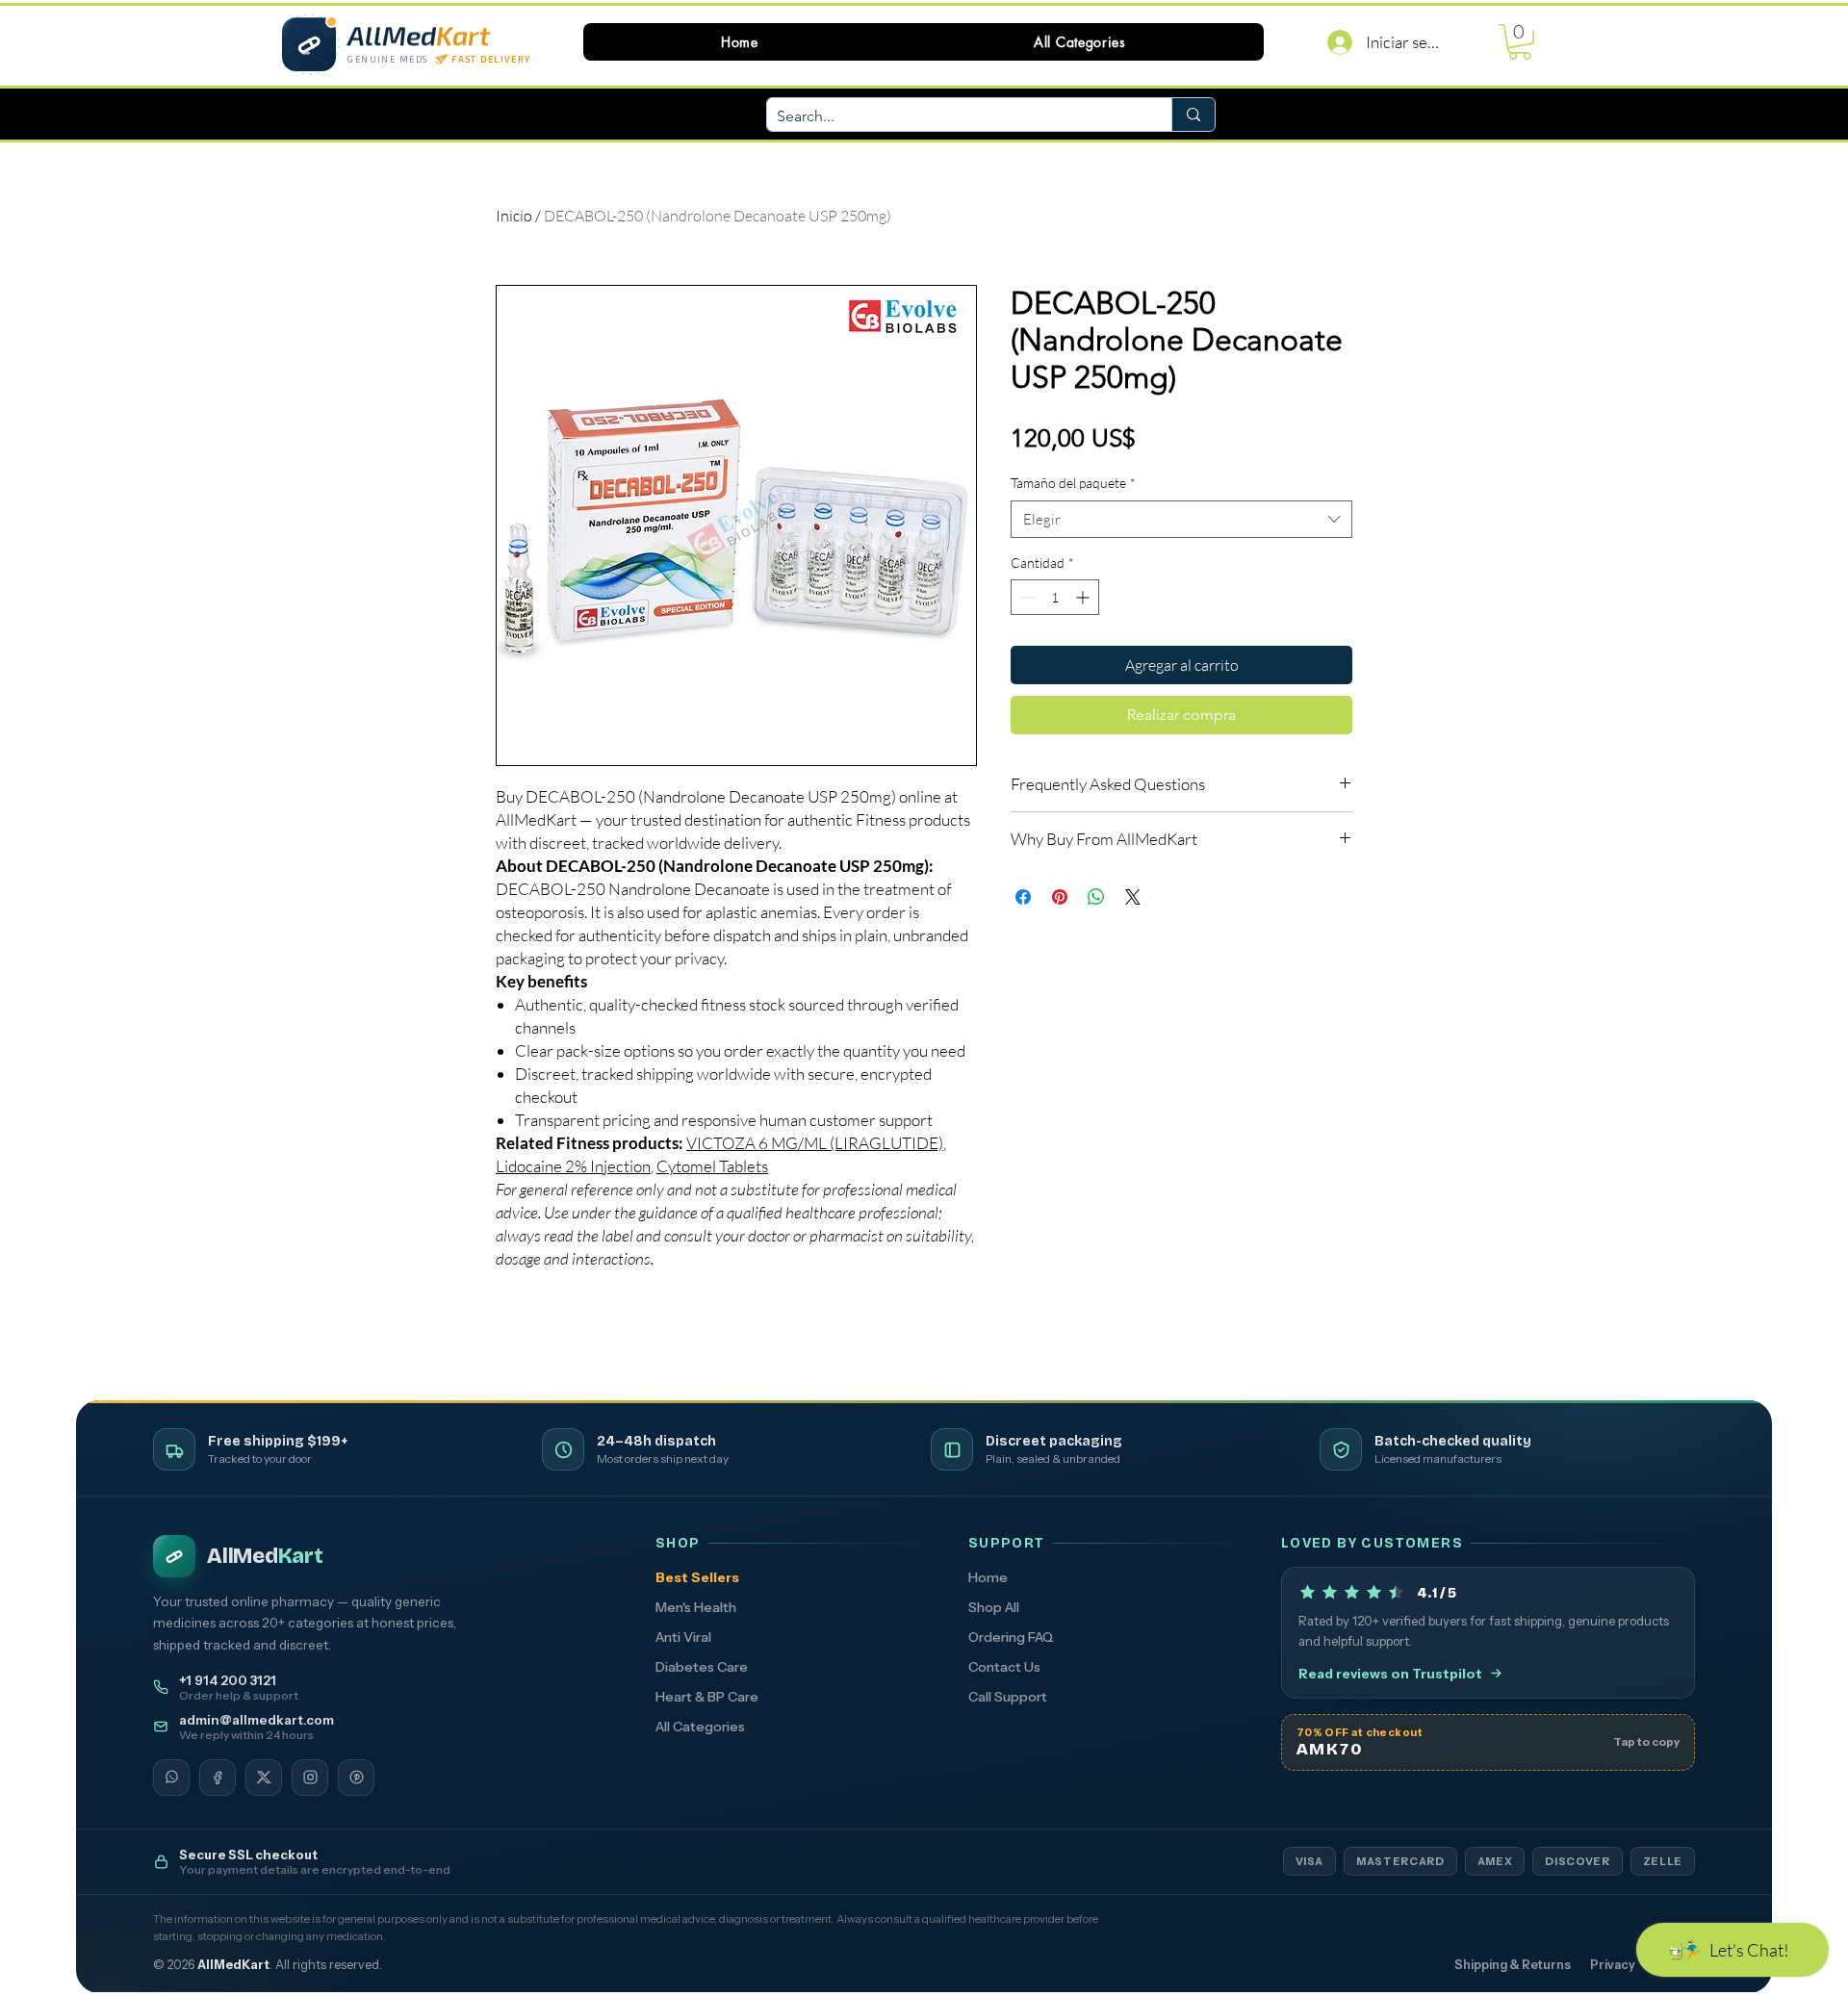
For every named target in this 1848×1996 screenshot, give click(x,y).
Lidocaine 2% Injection (573, 1166)
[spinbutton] (1055, 597)
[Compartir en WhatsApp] (1096, 897)
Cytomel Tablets (712, 1166)
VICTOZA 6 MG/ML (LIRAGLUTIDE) (815, 1143)
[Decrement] (1026, 597)
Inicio (514, 216)
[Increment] (1084, 597)
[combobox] (1181, 519)
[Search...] (1193, 115)
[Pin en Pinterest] (1060, 897)
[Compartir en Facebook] (1023, 897)
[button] (1080, 42)
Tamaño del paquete (1073, 483)
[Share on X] (1133, 897)
